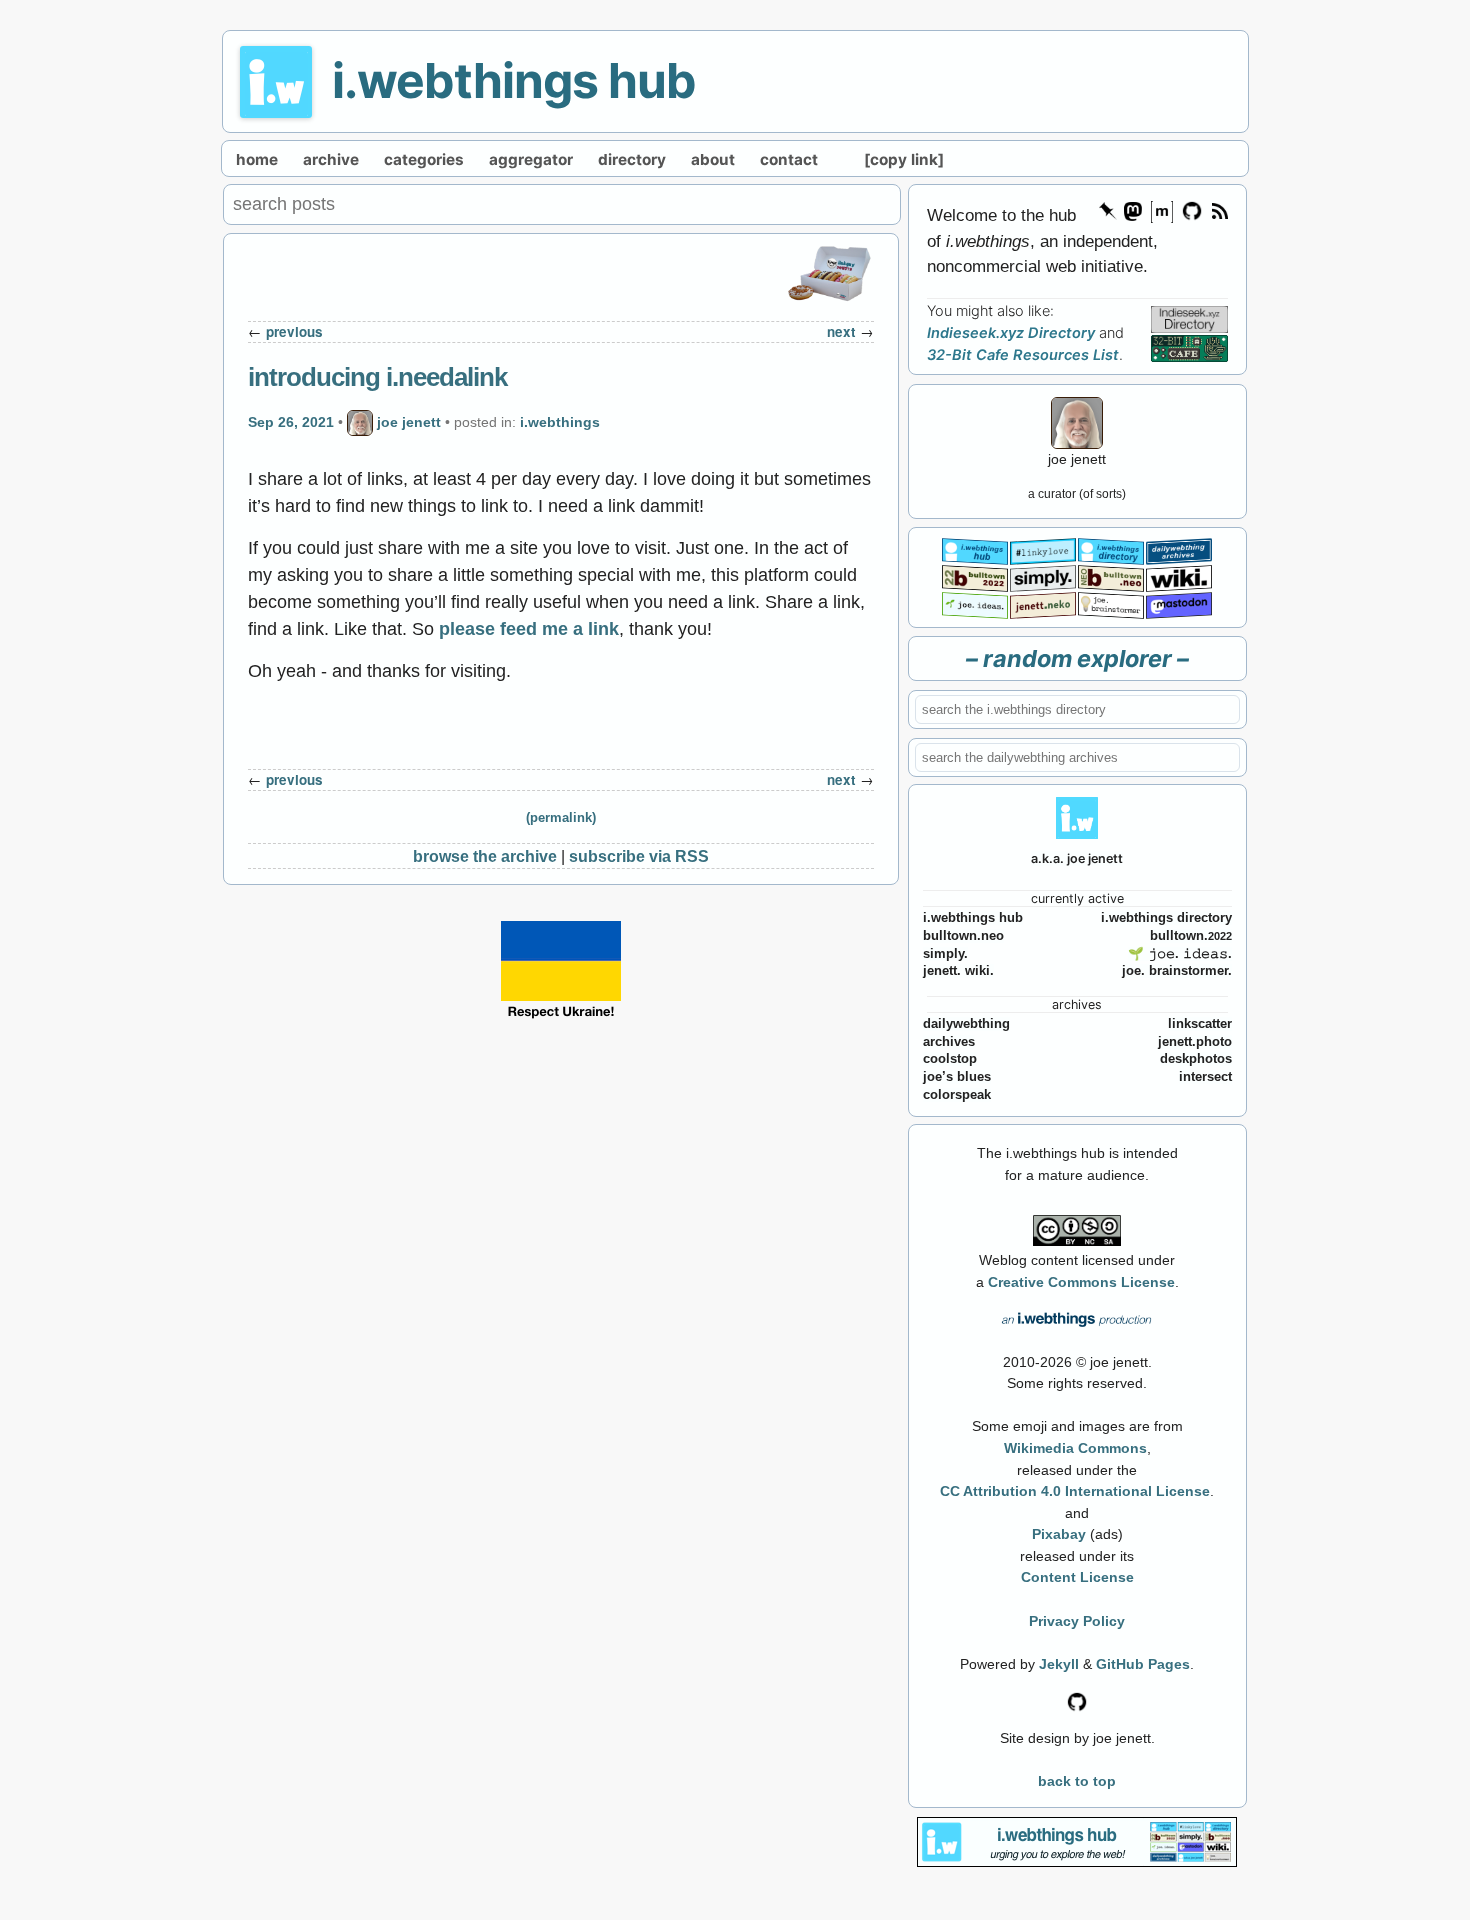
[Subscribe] (1219, 209)
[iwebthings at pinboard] (1108, 209)
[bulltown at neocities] (1111, 576)
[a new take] (975, 576)
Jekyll (1059, 1664)
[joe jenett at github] (1193, 209)
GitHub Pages (1143, 1664)
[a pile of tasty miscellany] (1179, 576)
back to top (1077, 1781)
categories (424, 159)
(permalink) (561, 818)
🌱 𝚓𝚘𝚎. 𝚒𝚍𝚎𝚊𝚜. (1180, 954)
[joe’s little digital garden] (975, 603)
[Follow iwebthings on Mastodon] (1132, 209)
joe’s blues (957, 1077)
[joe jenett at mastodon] (1179, 603)
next (841, 331)
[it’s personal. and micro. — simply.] (1043, 576)
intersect (1205, 1077)
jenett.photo (1195, 1042)
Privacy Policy (1077, 1621)
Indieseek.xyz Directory (1011, 333)
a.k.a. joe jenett (1077, 858)
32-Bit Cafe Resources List (1023, 355)
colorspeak (957, 1095)
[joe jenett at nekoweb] (1043, 603)
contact (789, 159)
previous (294, 331)
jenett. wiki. (958, 971)
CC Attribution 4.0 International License (1075, 1491)
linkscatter (1200, 1024)
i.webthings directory (1166, 918)
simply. (945, 954)
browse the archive (485, 856)
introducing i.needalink (377, 377)
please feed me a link (529, 629)
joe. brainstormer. (1177, 971)
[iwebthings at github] (1077, 1700)
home (257, 159)
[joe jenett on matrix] (1161, 209)
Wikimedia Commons (1075, 1448)
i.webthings (560, 422)
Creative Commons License (1081, 1282)
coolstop (950, 1059)
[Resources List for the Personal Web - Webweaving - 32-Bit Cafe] (1189, 348)
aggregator (531, 159)
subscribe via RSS (639, 856)
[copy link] (904, 159)
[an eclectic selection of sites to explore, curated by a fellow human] (1111, 549)
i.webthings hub (514, 80)
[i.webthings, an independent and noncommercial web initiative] (975, 549)
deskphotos (1196, 1059)
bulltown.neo (963, 936)
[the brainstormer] (1111, 603)
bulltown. (1191, 936)
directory (632, 159)
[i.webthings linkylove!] (1043, 549)
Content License (1077, 1577)
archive (331, 159)
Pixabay (1059, 1534)
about (713, 159)
